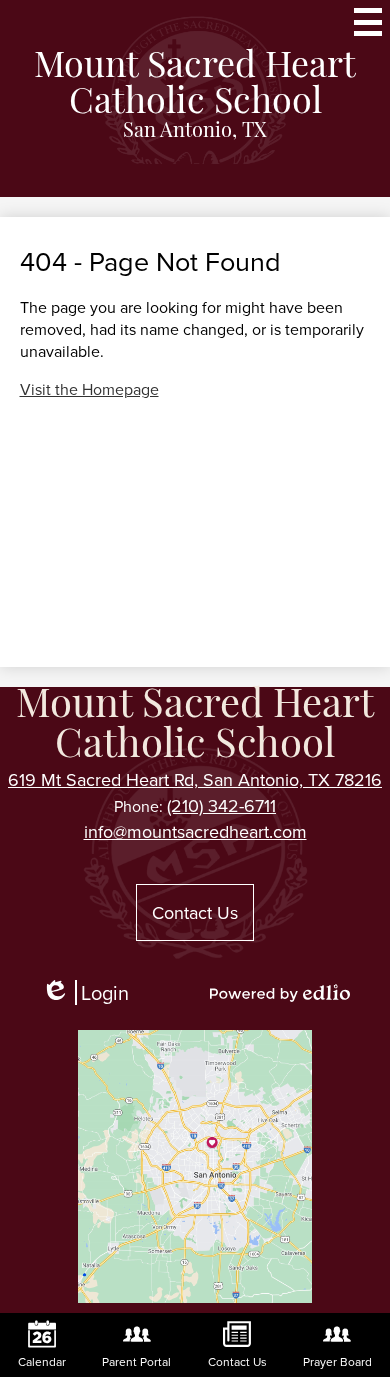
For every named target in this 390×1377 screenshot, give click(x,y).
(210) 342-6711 (221, 805)
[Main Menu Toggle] (368, 22)
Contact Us (195, 912)
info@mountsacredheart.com (195, 831)
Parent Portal (136, 1361)
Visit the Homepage (89, 389)
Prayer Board (337, 1361)
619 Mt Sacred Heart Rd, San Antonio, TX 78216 (195, 779)
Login (92, 992)
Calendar (42, 1361)
